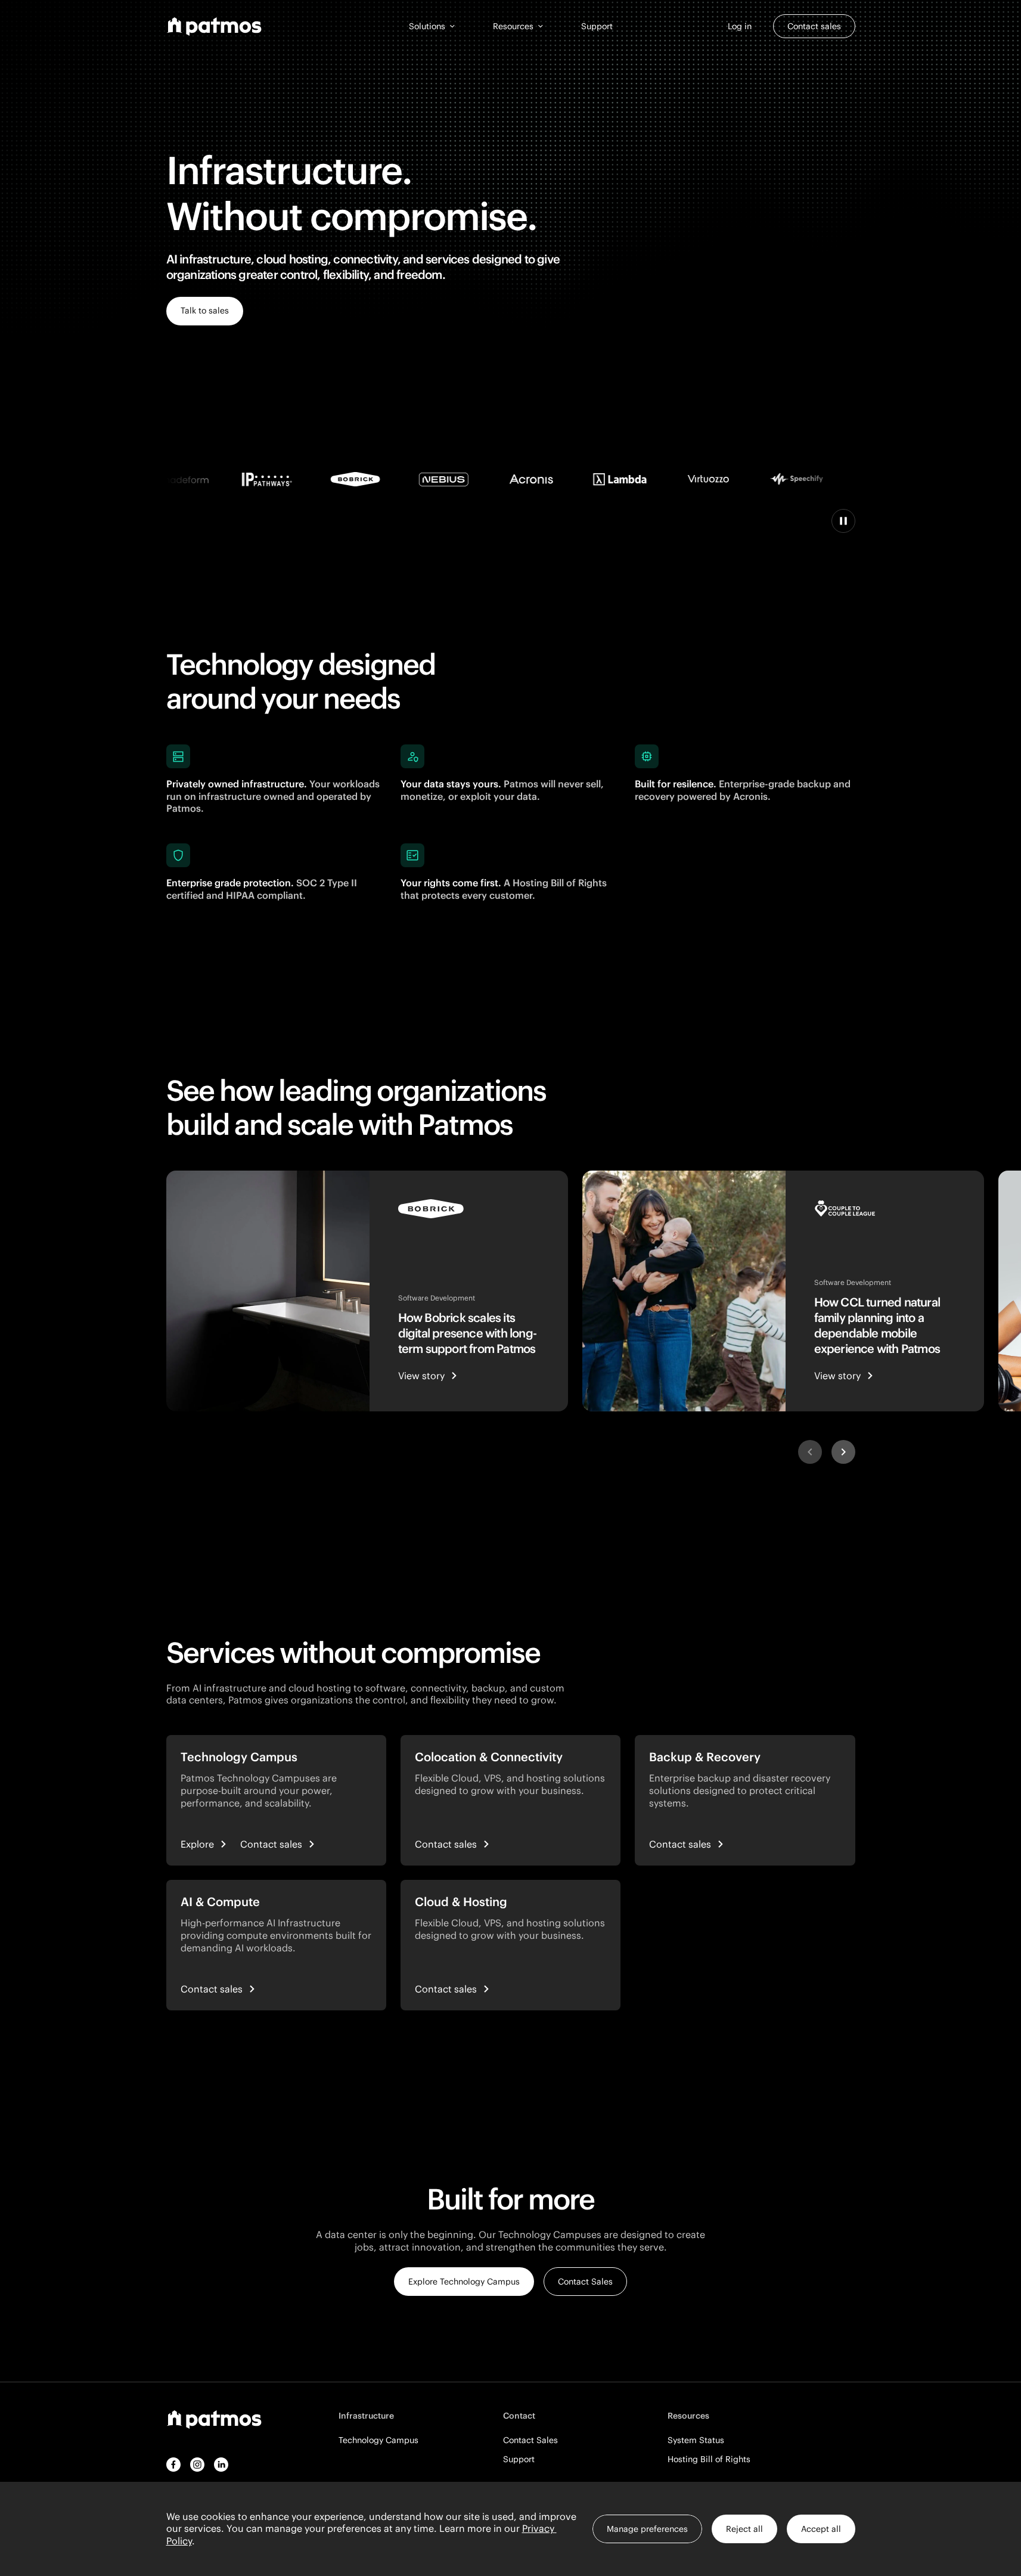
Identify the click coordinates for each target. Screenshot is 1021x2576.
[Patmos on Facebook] (173, 2465)
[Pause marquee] (843, 521)
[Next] (843, 1452)
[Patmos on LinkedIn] (221, 2465)
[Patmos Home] (214, 27)
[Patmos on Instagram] (197, 2465)
